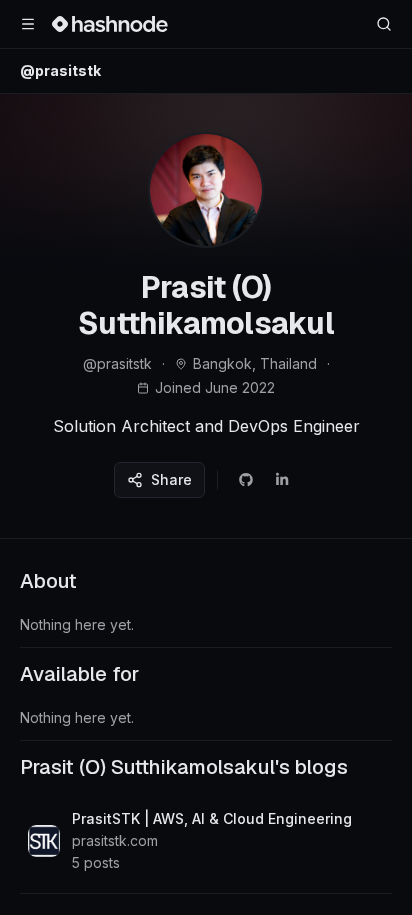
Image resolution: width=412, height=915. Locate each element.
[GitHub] (246, 480)
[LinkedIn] (282, 480)
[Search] (384, 24)
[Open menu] (28, 24)
